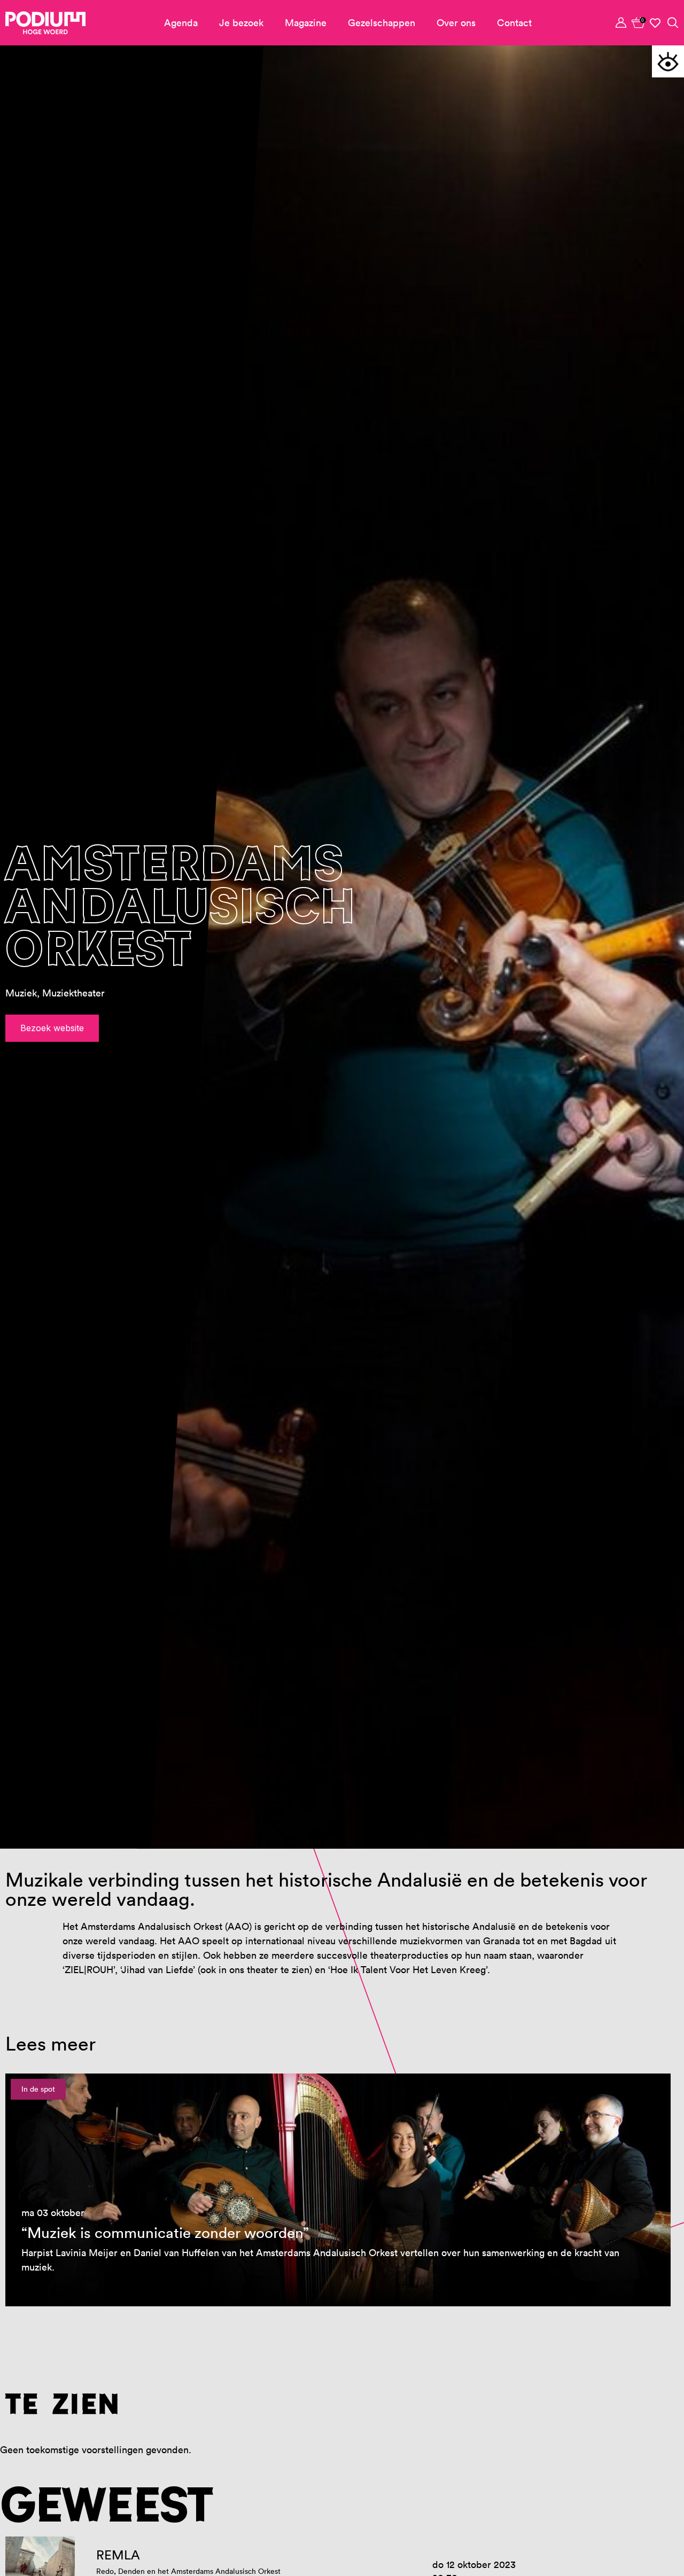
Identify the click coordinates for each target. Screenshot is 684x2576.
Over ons (456, 23)
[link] (639, 22)
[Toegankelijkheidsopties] (668, 61)
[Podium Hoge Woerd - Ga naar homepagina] (45, 23)
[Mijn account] (621, 22)
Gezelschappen (382, 23)
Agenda (181, 23)
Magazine (306, 23)
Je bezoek (241, 23)
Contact (514, 23)
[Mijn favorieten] (656, 23)
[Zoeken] (673, 22)
